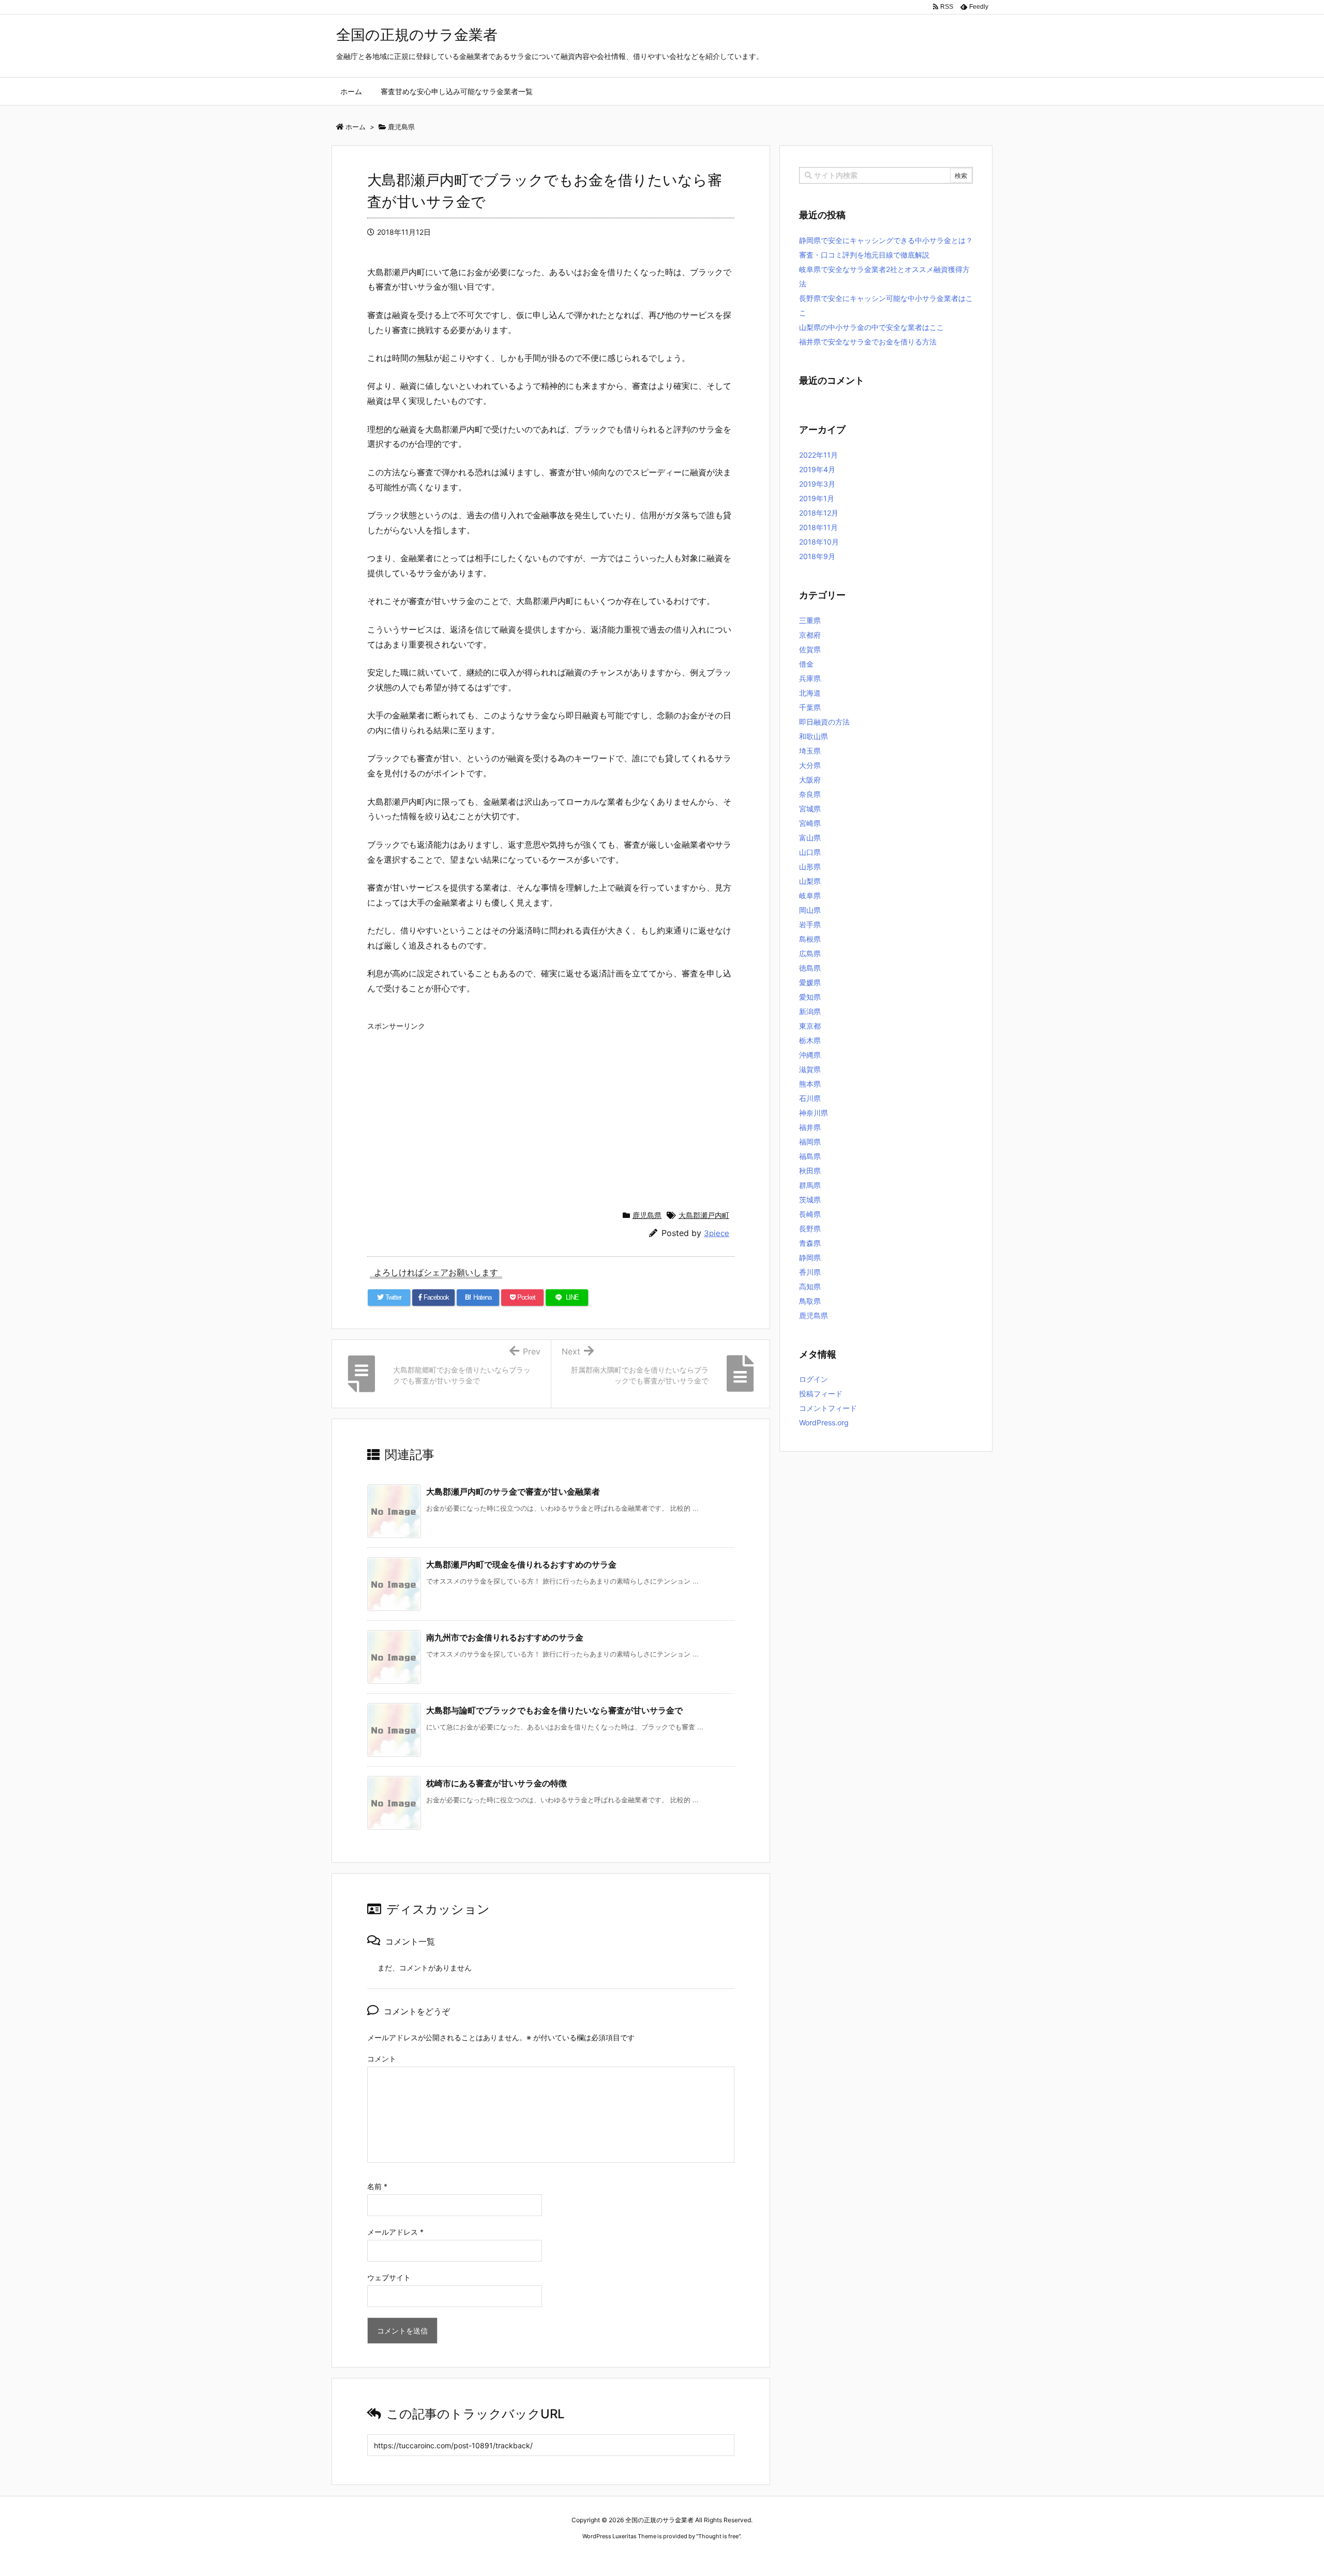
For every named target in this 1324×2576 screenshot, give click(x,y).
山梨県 (810, 881)
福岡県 (810, 1142)
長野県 (810, 1229)
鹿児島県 (647, 1215)
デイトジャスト (773, 2556)
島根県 (810, 939)
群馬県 (810, 1185)
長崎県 (810, 1214)
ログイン (814, 1379)
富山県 (810, 838)
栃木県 (810, 1040)
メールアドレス (395, 2232)
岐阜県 (810, 895)
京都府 (810, 635)
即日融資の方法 (824, 722)
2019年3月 (817, 484)
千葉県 (810, 707)
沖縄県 (810, 1055)
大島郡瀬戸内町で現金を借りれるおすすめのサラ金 (521, 1564)
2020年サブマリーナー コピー (625, 2556)
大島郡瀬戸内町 (704, 1215)
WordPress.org (824, 1422)
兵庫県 (810, 678)
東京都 (810, 1026)
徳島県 (810, 968)
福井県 (810, 1127)
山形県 (810, 867)
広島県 (810, 953)
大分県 (810, 765)
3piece (717, 1233)
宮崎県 (810, 823)
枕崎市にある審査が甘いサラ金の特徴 (496, 1783)
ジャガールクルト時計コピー (710, 2556)
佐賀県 (810, 649)
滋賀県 (810, 1069)
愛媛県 (810, 982)
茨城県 (810, 1200)
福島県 (810, 1156)
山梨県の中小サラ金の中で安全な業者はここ (871, 327)
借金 (806, 664)
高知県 (810, 1286)
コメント (382, 2059)
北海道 (810, 693)
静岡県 (810, 1257)
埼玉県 (810, 751)
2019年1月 (817, 498)
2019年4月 (817, 469)
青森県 (810, 1243)
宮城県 (810, 809)
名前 (377, 2186)
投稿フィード (821, 1394)
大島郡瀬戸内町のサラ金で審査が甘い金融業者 (513, 1492)
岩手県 (810, 924)
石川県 (810, 1098)
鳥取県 (810, 1301)
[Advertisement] (551, 1108)
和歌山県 (814, 736)
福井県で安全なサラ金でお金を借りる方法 (868, 342)
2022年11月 (818, 455)
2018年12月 (819, 513)
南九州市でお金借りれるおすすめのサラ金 (505, 1637)
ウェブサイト (389, 2277)
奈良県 (810, 794)
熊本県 (810, 1084)
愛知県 (810, 997)
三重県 (810, 620)
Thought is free (718, 2536)
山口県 (810, 852)
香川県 (810, 1272)
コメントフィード (828, 1408)
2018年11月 (818, 527)
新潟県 (810, 1011)
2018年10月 (819, 542)
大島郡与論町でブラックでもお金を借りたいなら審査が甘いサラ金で (554, 1710)
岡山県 (810, 910)
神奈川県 (814, 1113)
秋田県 (810, 1171)
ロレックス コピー (555, 2556)
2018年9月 (817, 556)
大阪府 (810, 780)
